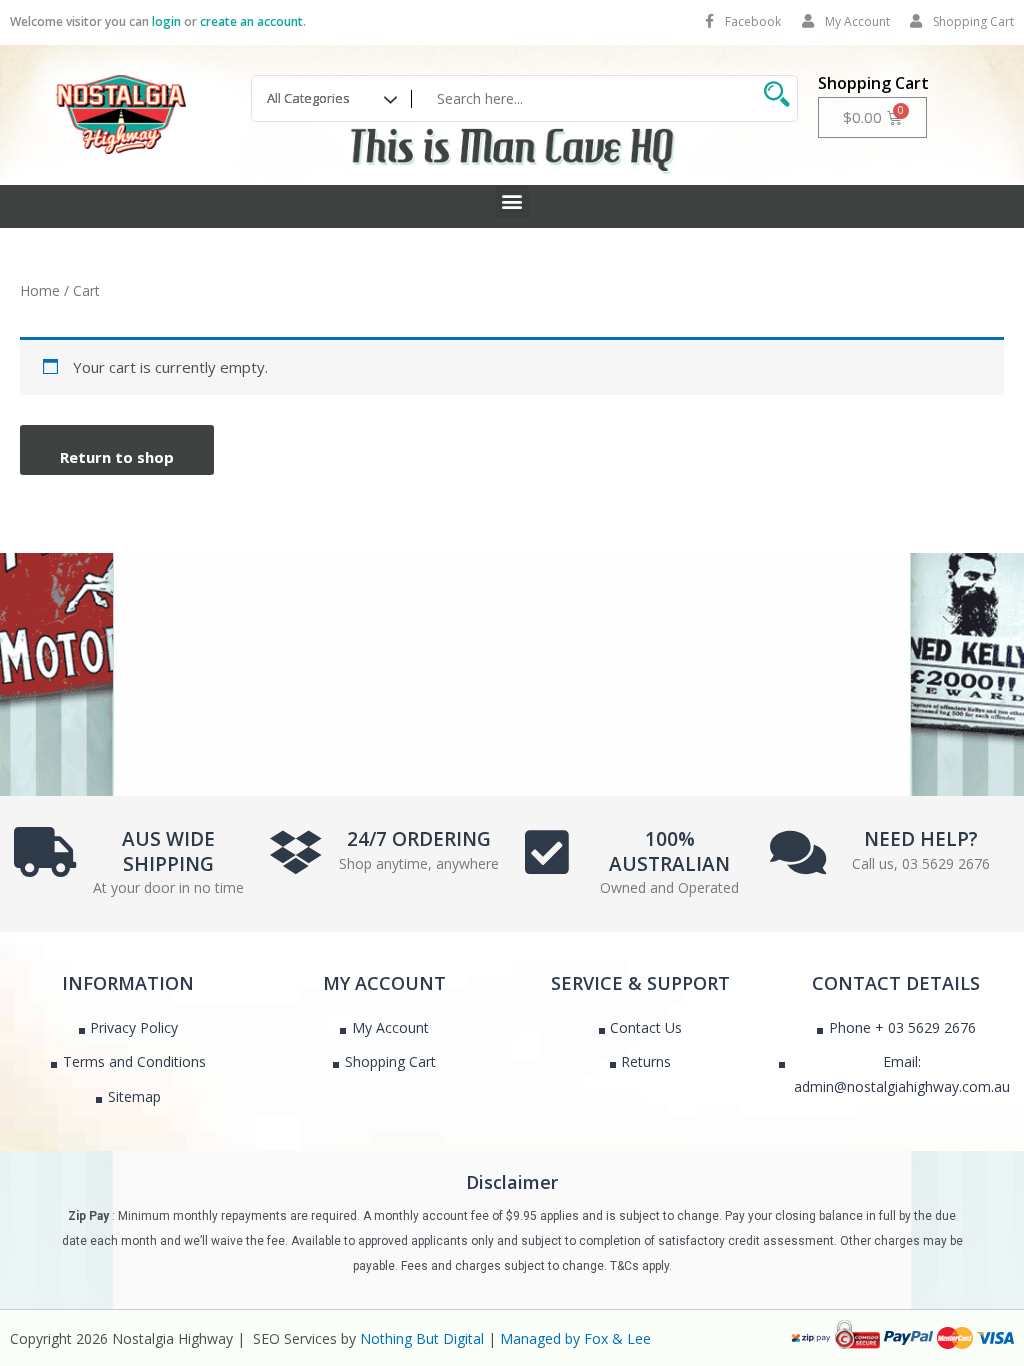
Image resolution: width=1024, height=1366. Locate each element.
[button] (512, 201)
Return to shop (117, 457)
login (166, 21)
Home (40, 290)
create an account (251, 21)
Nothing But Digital (422, 1338)
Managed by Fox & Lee (575, 1338)
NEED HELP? (921, 839)
